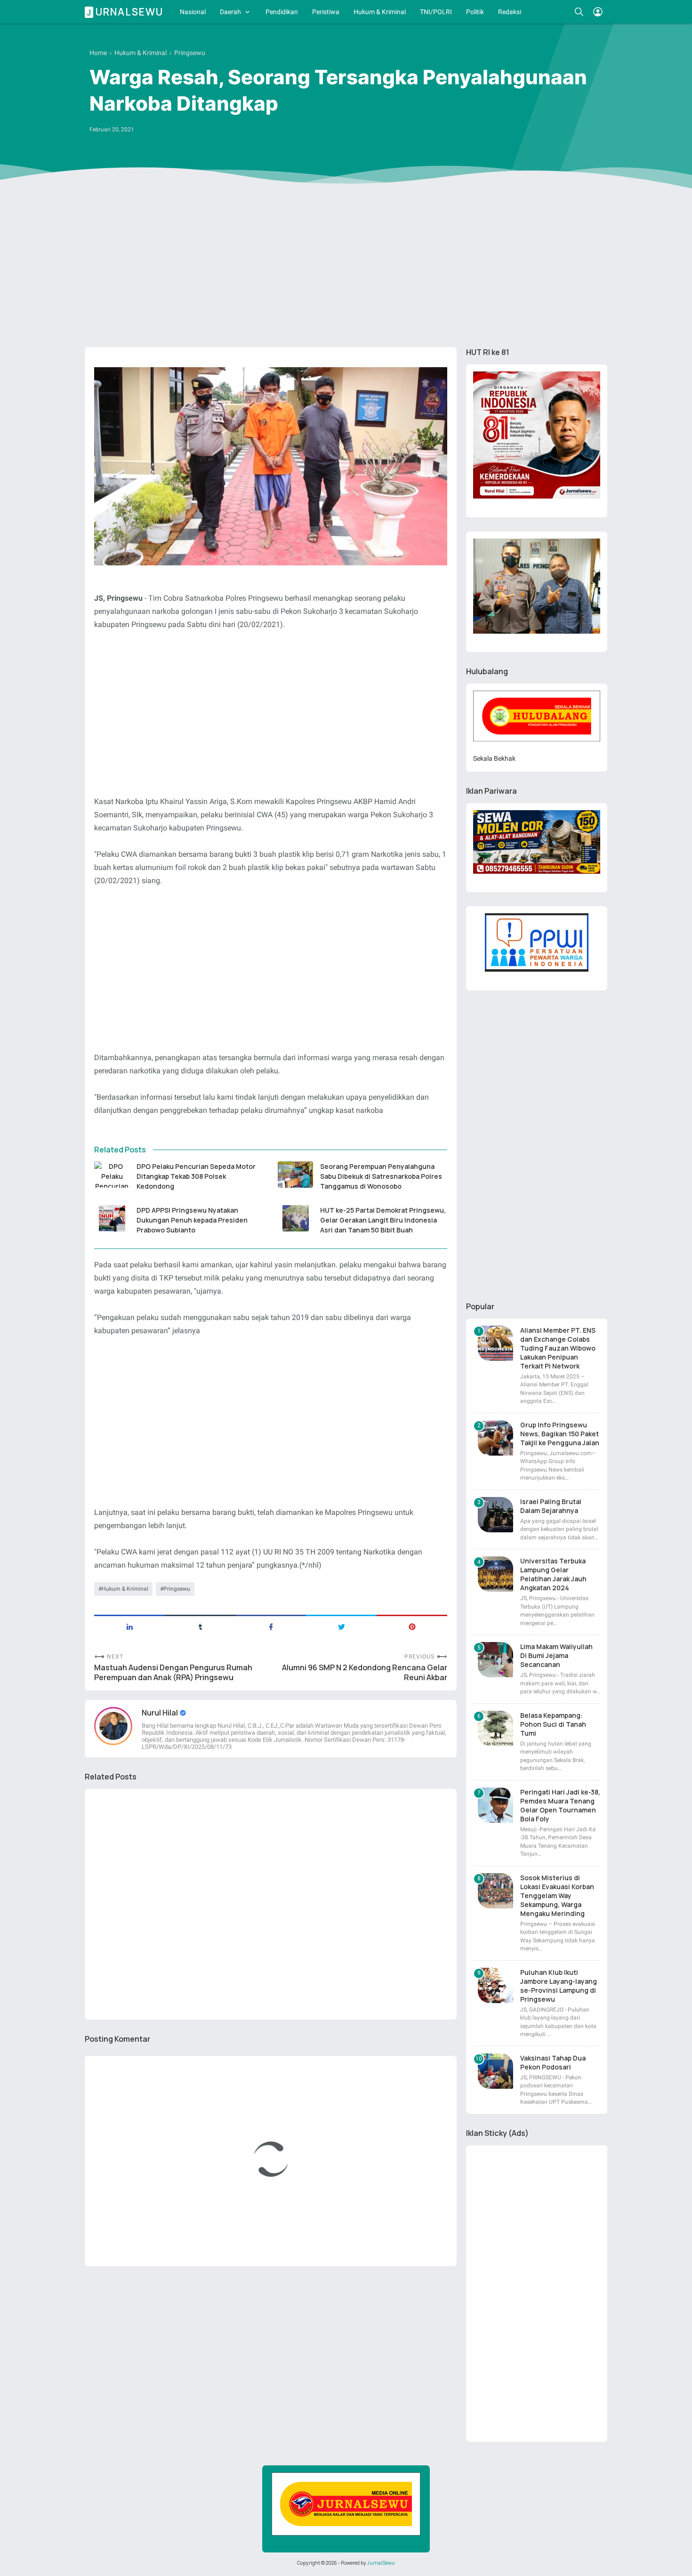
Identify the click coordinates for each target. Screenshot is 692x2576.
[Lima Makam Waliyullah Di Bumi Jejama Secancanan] (495, 1660)
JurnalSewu (381, 2563)
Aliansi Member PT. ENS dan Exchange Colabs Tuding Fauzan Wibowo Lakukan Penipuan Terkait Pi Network (558, 1348)
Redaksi (510, 12)
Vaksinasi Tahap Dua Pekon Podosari (553, 2062)
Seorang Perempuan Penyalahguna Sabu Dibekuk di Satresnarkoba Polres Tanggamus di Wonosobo (381, 1176)
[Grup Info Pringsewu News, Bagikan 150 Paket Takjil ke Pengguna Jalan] (495, 1438)
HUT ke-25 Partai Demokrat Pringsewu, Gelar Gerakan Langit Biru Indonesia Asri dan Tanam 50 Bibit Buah (383, 1220)
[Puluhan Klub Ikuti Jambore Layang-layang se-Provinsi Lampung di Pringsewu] (495, 1985)
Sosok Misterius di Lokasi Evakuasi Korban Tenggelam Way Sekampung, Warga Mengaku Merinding (557, 1896)
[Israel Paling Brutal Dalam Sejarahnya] (495, 1515)
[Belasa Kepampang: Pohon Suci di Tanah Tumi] (495, 1728)
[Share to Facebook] (271, 1626)
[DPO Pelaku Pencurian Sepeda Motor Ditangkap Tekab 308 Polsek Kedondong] (112, 1175)
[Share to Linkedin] (129, 1626)
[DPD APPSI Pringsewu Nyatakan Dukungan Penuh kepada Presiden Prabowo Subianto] (112, 1218)
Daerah (230, 12)
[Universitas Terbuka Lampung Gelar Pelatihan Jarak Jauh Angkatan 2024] (495, 1574)
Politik (475, 12)
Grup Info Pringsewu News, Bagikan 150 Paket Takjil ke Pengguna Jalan (560, 1434)
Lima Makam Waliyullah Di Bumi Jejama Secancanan (556, 1655)
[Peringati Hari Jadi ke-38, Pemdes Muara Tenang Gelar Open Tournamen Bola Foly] (495, 1805)
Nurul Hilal (161, 1713)
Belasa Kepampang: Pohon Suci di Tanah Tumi (553, 1724)
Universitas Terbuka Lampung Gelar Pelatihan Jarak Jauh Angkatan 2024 (553, 1574)
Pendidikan (282, 12)
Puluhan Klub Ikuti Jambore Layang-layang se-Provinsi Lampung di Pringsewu (559, 1986)
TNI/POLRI (436, 12)
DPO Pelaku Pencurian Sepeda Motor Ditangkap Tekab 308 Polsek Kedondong (196, 1176)
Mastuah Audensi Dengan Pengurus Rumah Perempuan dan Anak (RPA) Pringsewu (173, 1673)
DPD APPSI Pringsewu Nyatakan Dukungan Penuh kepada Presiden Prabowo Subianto (192, 1220)
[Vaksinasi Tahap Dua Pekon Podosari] (495, 2071)
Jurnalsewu (125, 12)
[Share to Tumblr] (200, 1626)
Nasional (193, 12)
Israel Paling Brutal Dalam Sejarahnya (551, 1506)
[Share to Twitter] (341, 1626)
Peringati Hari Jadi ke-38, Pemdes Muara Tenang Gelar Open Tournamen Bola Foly (560, 1805)
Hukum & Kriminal (380, 12)
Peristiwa (326, 12)
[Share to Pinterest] (412, 1626)
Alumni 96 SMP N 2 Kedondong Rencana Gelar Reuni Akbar (365, 1673)
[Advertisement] (346, 267)
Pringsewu (177, 1589)
